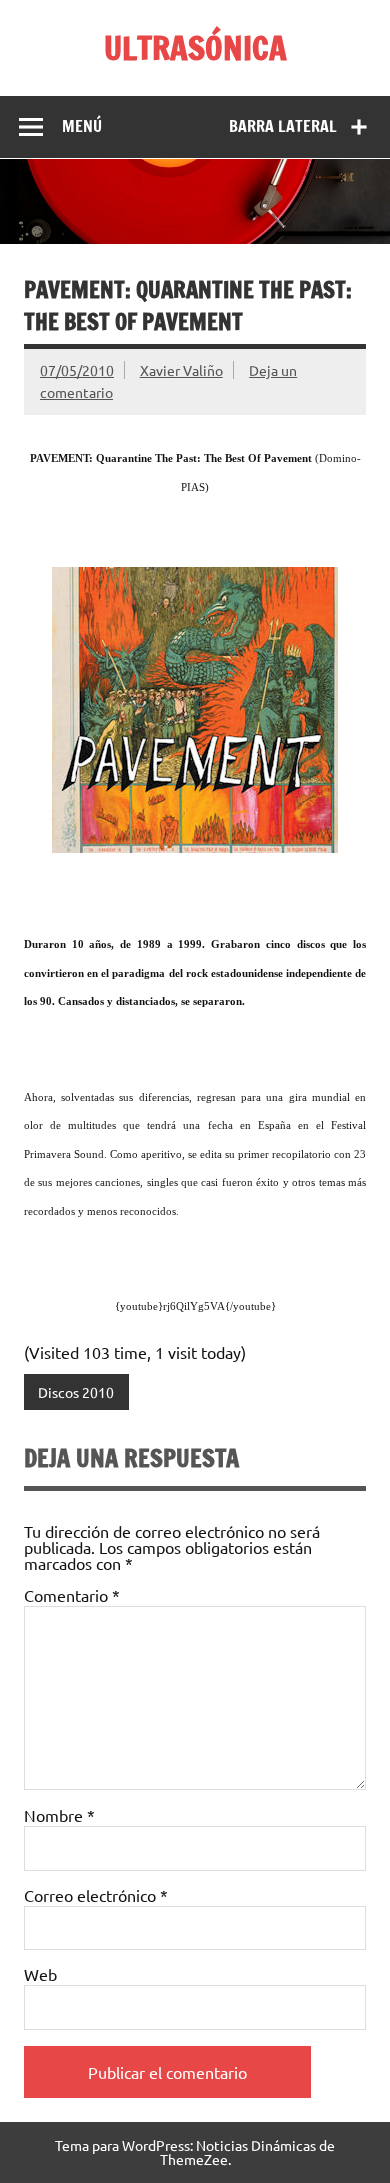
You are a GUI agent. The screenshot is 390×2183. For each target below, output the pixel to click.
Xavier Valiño (181, 370)
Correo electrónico (96, 1895)
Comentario (72, 1595)
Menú (82, 126)
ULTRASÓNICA (195, 48)
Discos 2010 (76, 1392)
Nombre (59, 1815)
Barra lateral (283, 126)
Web (40, 1974)
